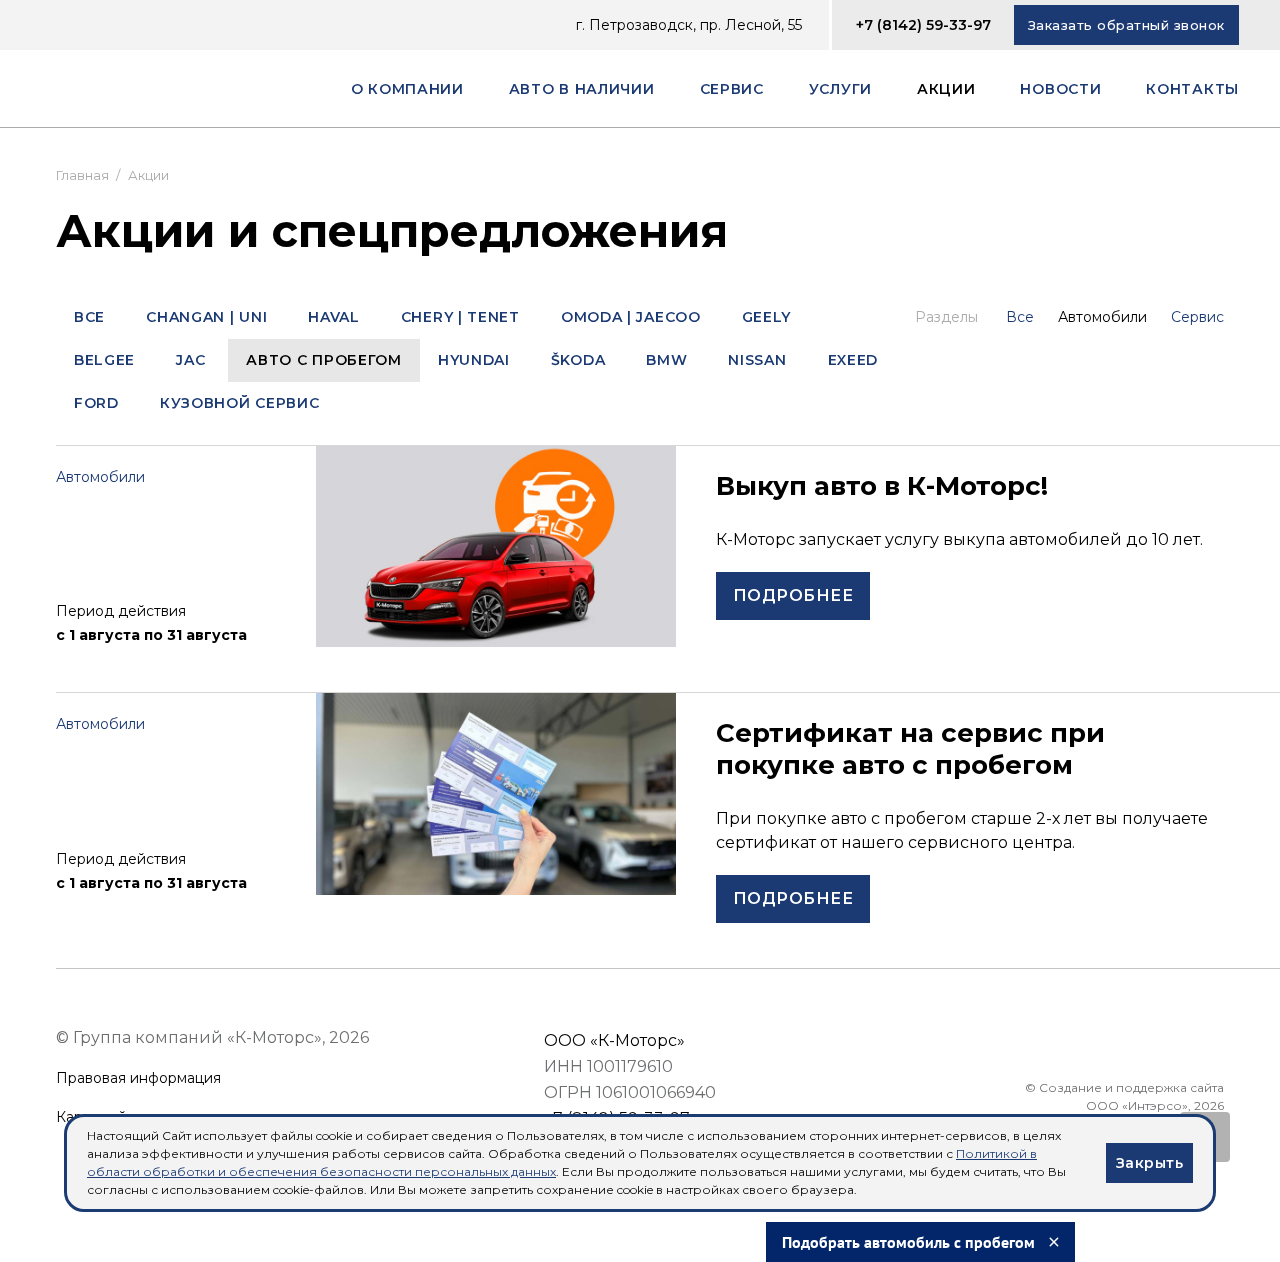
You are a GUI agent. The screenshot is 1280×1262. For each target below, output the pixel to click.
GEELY (767, 317)
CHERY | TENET (460, 317)
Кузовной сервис (240, 403)
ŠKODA (578, 360)
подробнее (793, 595)
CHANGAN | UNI (206, 317)
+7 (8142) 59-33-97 (923, 25)
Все (89, 317)
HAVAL (334, 317)
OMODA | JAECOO (631, 317)
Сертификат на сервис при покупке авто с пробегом (910, 749)
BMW (666, 360)
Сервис (1197, 317)
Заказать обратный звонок (1126, 25)
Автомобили (1102, 317)
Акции (946, 89)
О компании (407, 89)
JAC (190, 360)
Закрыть (1149, 1163)
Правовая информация (138, 1078)
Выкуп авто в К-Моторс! (882, 486)
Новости (1060, 89)
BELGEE (104, 360)
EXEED (853, 360)
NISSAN (757, 360)
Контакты (1192, 89)
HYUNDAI (474, 360)
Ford (96, 403)
